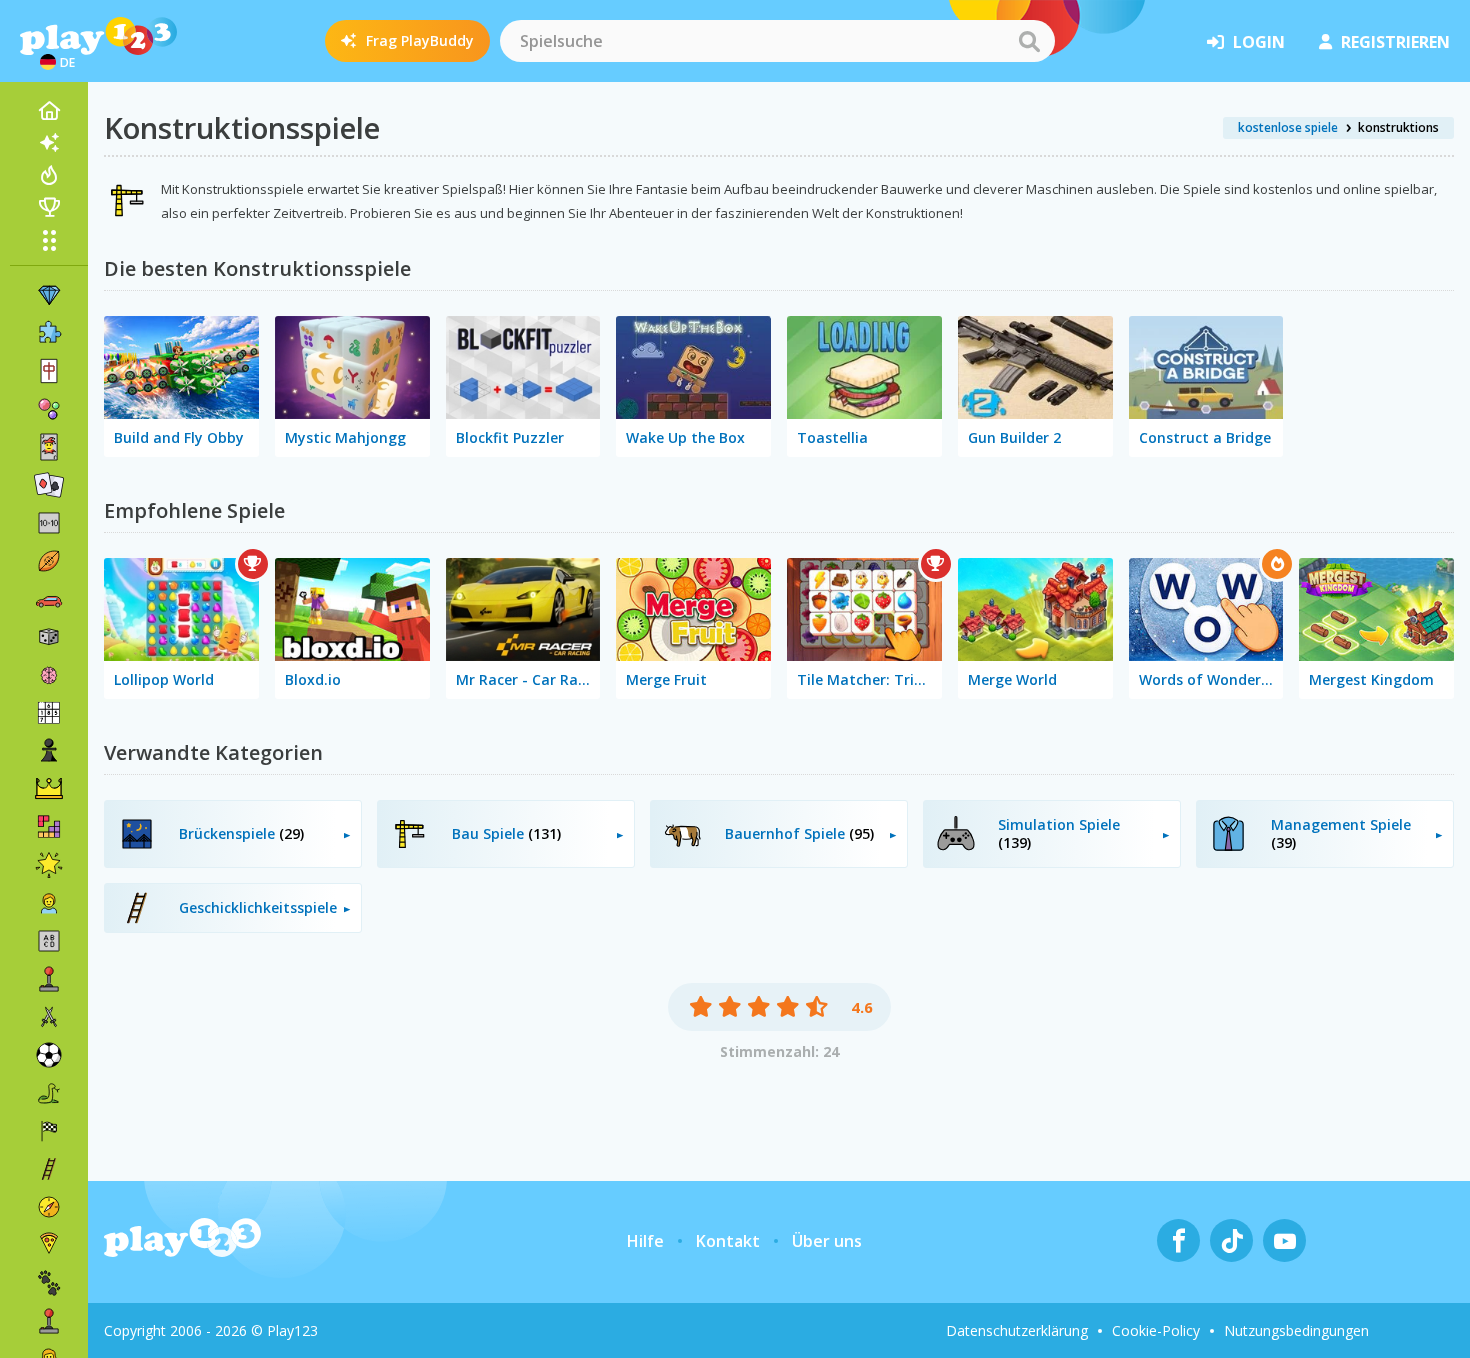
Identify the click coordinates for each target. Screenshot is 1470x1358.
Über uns (827, 1241)
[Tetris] (49, 827)
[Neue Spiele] (49, 143)
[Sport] (49, 561)
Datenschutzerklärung (1017, 1330)
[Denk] (49, 675)
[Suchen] (1029, 41)
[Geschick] (49, 1169)
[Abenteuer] (49, 1207)
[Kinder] (49, 903)
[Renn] (49, 1131)
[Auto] (49, 599)
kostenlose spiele (1288, 127)
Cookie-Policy (1156, 1330)
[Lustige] (49, 865)
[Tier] (49, 1283)
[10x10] (49, 523)
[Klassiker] (49, 1093)
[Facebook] (1178, 1240)
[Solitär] (49, 485)
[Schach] (49, 751)
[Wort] (49, 941)
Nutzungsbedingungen (1296, 1330)
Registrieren (1395, 42)
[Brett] (49, 637)
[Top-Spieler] (49, 207)
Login (1259, 42)
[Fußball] (49, 1055)
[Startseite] (49, 111)
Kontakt (728, 1241)
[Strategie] (49, 789)
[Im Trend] (49, 175)
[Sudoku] (49, 713)
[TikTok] (1231, 1240)
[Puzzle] (49, 333)
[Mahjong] (49, 371)
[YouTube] (1284, 1240)
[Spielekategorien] (49, 240)
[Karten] (49, 447)
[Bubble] (49, 409)
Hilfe (645, 1241)
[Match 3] (49, 295)
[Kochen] (49, 1245)
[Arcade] (49, 979)
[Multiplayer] (49, 1321)
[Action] (49, 1017)
